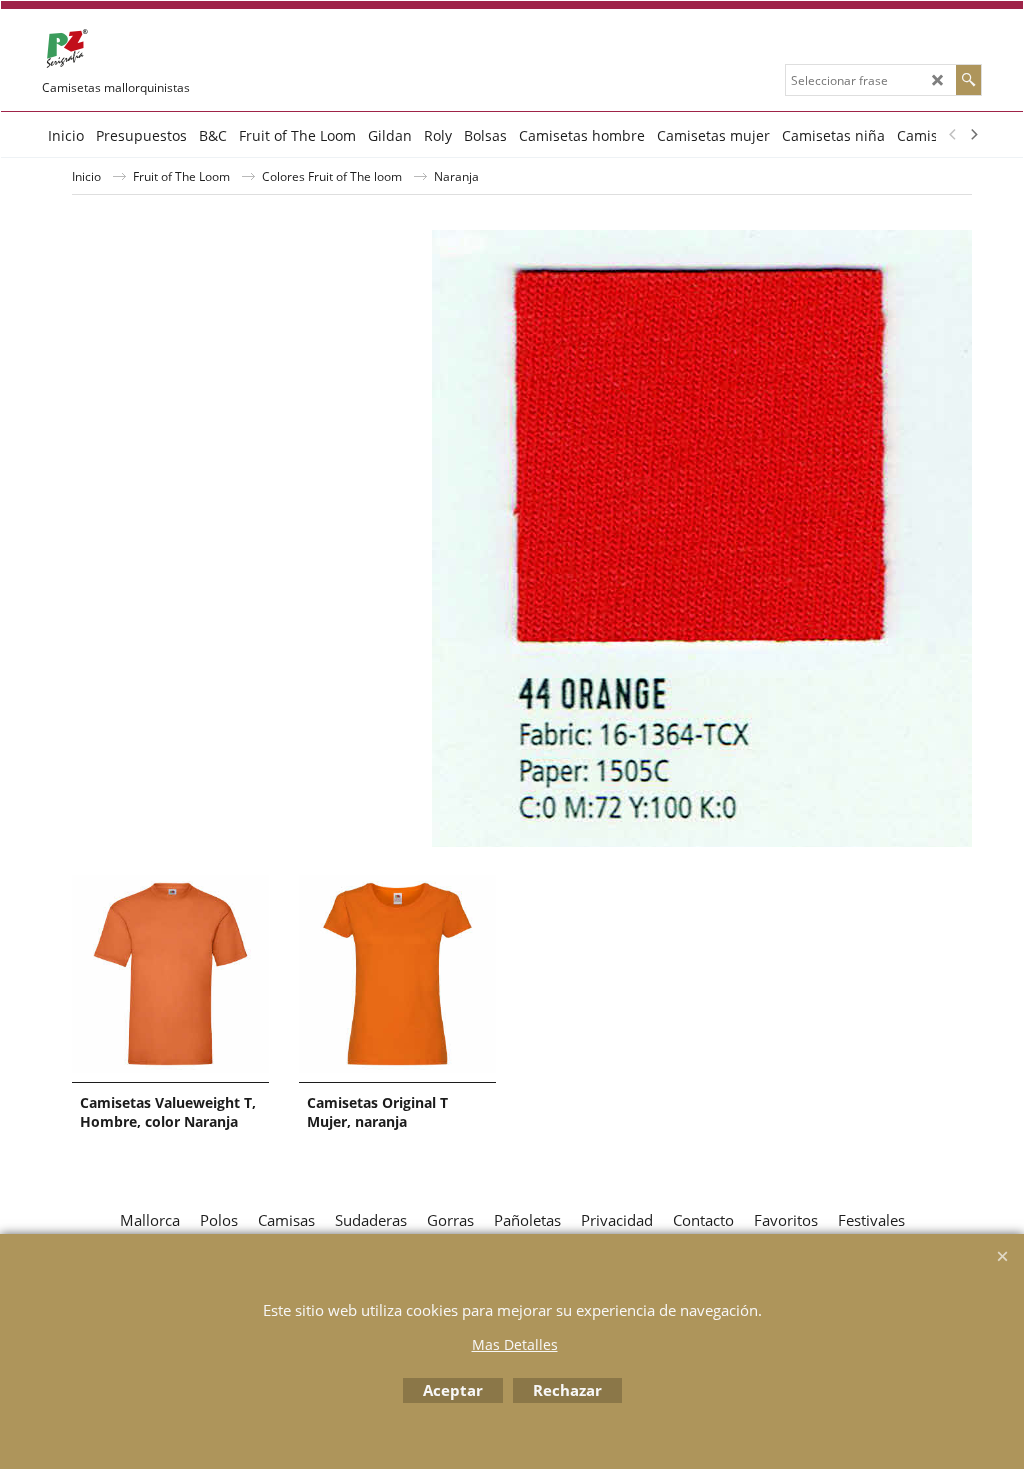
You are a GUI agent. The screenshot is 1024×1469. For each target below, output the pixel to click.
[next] (973, 135)
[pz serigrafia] (192, 49)
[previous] (953, 135)
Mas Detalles (515, 1344)
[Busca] (968, 80)
